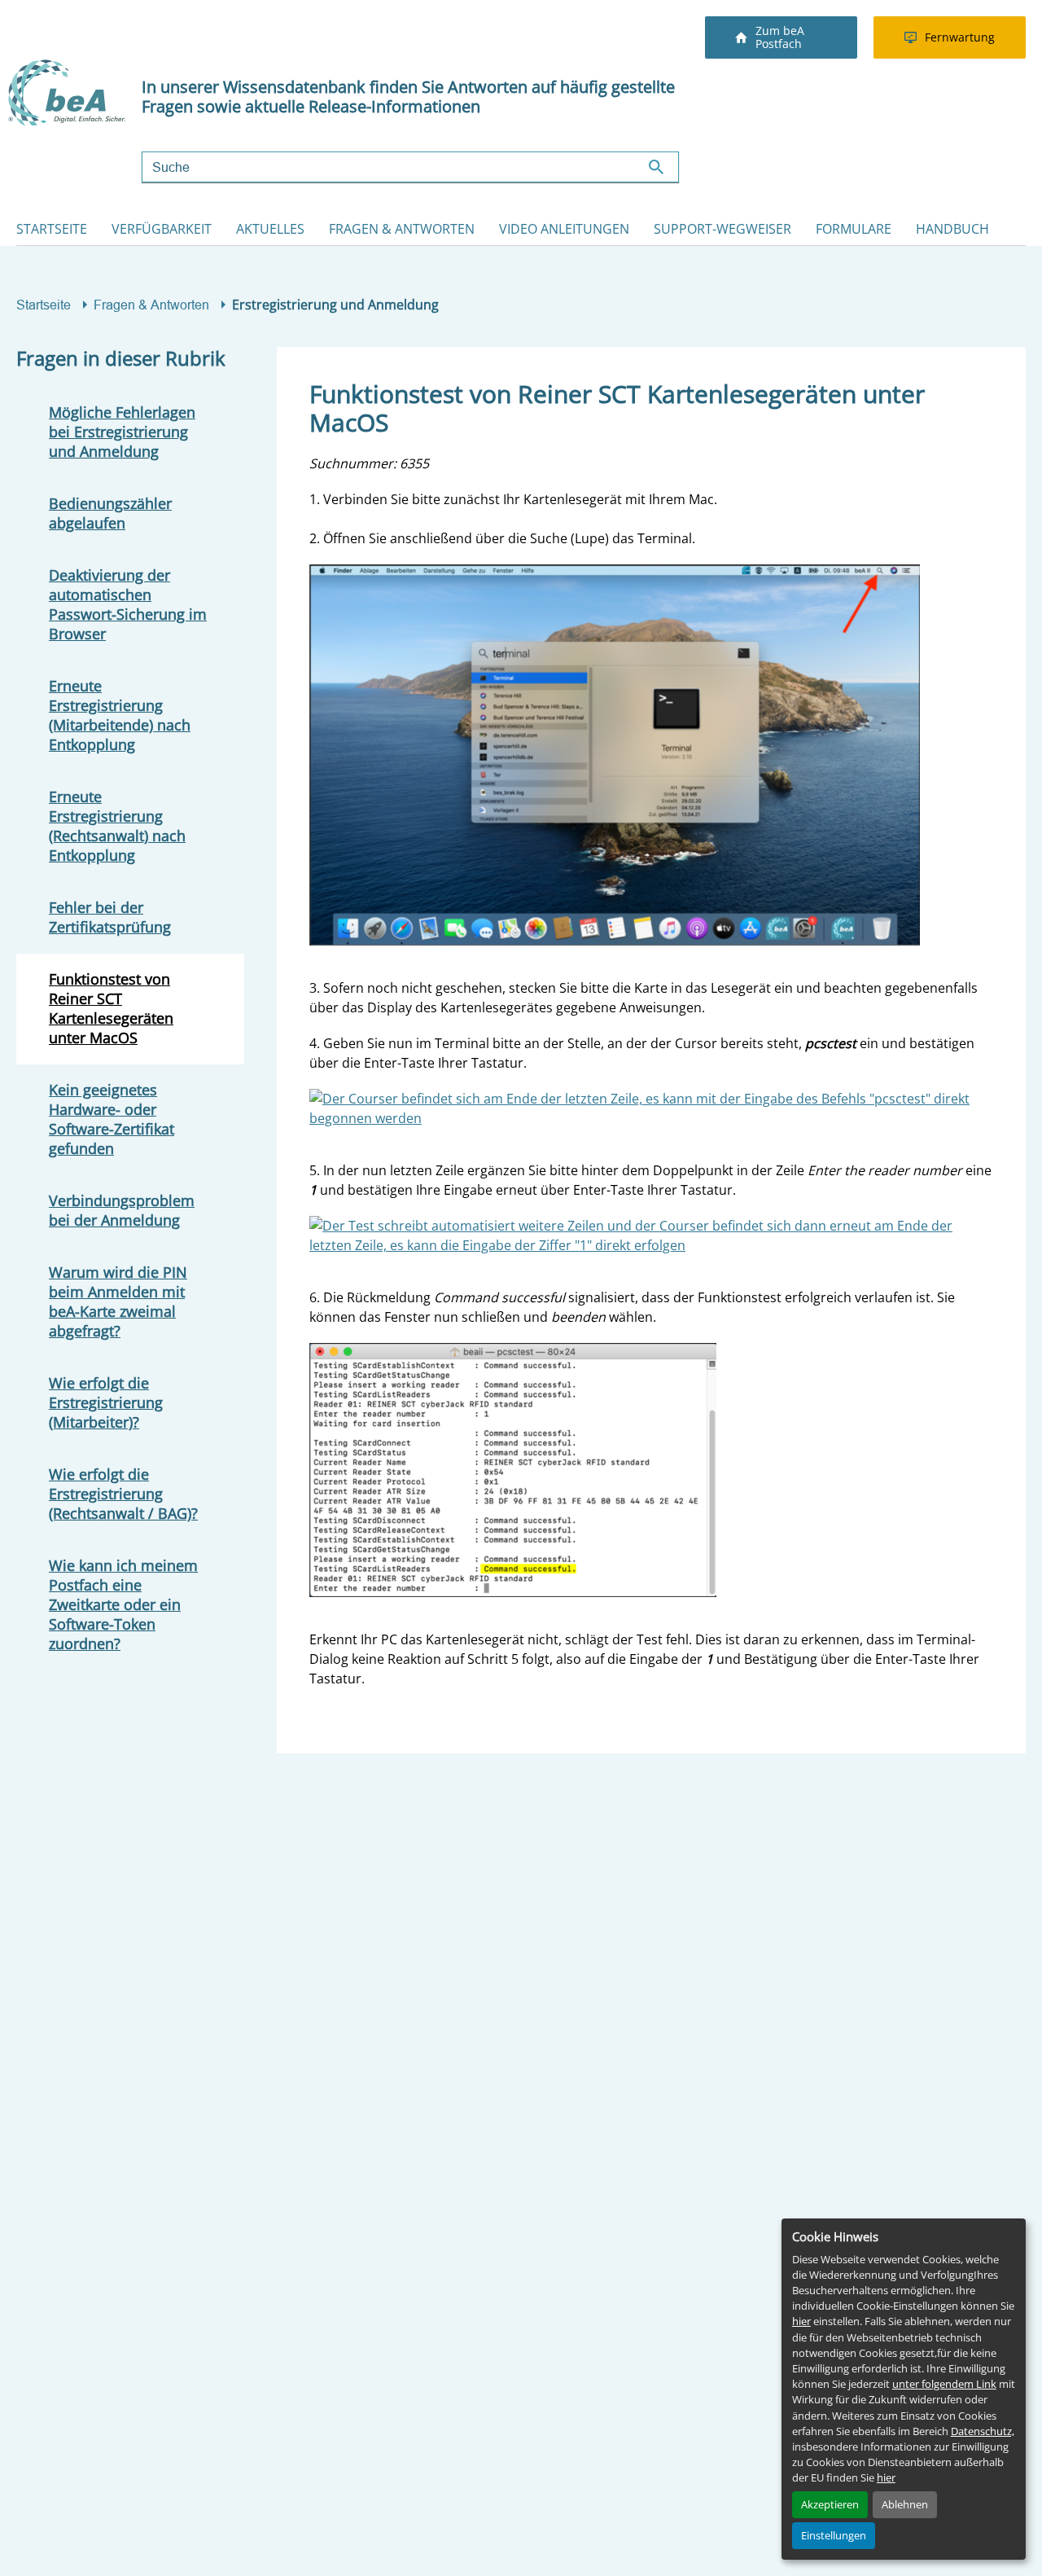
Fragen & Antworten (402, 229)
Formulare (854, 229)
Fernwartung (960, 37)
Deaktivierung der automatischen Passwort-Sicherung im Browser (128, 604)
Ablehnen (905, 2504)
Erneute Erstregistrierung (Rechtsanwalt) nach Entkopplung (117, 826)
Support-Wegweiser (722, 229)
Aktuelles (270, 229)
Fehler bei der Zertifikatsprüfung (110, 917)
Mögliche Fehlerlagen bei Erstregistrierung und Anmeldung (122, 432)
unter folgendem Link (944, 2384)
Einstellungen (834, 2535)
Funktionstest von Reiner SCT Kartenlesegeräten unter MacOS (111, 1008)
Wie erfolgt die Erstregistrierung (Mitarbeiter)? (106, 1402)
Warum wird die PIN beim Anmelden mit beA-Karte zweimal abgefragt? (118, 1301)
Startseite (52, 229)
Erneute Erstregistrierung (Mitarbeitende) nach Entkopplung (120, 715)
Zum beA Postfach (780, 37)
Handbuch (952, 229)
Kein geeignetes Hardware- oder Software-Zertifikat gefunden (112, 1119)
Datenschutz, (983, 2431)
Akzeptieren (830, 2504)
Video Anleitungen (564, 229)
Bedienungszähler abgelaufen (110, 513)
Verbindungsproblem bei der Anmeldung (122, 1210)
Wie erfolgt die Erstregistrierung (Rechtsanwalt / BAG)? (123, 1494)
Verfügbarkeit (162, 229)
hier (801, 2321)
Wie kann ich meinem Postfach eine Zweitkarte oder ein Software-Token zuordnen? (123, 1604)
